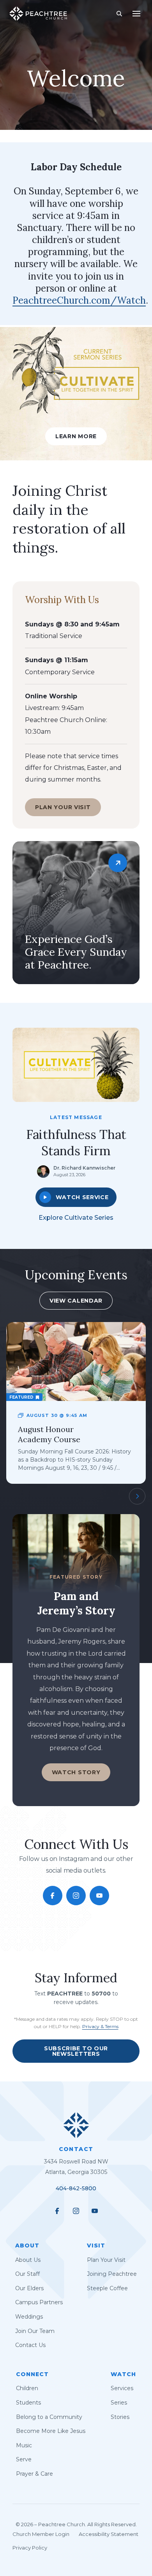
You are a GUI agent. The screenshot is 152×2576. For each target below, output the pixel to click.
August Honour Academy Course (49, 1434)
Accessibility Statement (109, 2534)
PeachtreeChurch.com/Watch (79, 300)
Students (28, 2403)
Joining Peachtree (112, 2274)
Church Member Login (41, 2534)
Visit (96, 2245)
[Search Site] (119, 14)
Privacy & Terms (100, 2026)
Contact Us (30, 2345)
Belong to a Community (49, 2417)
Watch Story (76, 1772)
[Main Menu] (136, 14)
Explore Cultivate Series (76, 1218)
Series (119, 2403)
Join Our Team (35, 2331)
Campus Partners (39, 2303)
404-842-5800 (76, 2189)
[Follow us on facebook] (53, 1896)
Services (122, 2389)
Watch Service (82, 1197)
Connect (32, 2374)
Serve (24, 2460)
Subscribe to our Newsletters (76, 2051)
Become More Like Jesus (51, 2431)
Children (27, 2389)
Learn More (76, 436)
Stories (120, 2417)
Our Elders (29, 2288)
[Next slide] (137, 1496)
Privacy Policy (30, 2548)
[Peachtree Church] (38, 14)
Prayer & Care (34, 2474)
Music (24, 2445)
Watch (123, 2374)
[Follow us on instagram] (76, 1896)
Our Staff (27, 2274)
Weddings (29, 2317)
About (27, 2245)
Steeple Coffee (107, 2288)
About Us (28, 2260)
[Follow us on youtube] (99, 1896)
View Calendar (76, 1301)
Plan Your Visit (63, 807)
